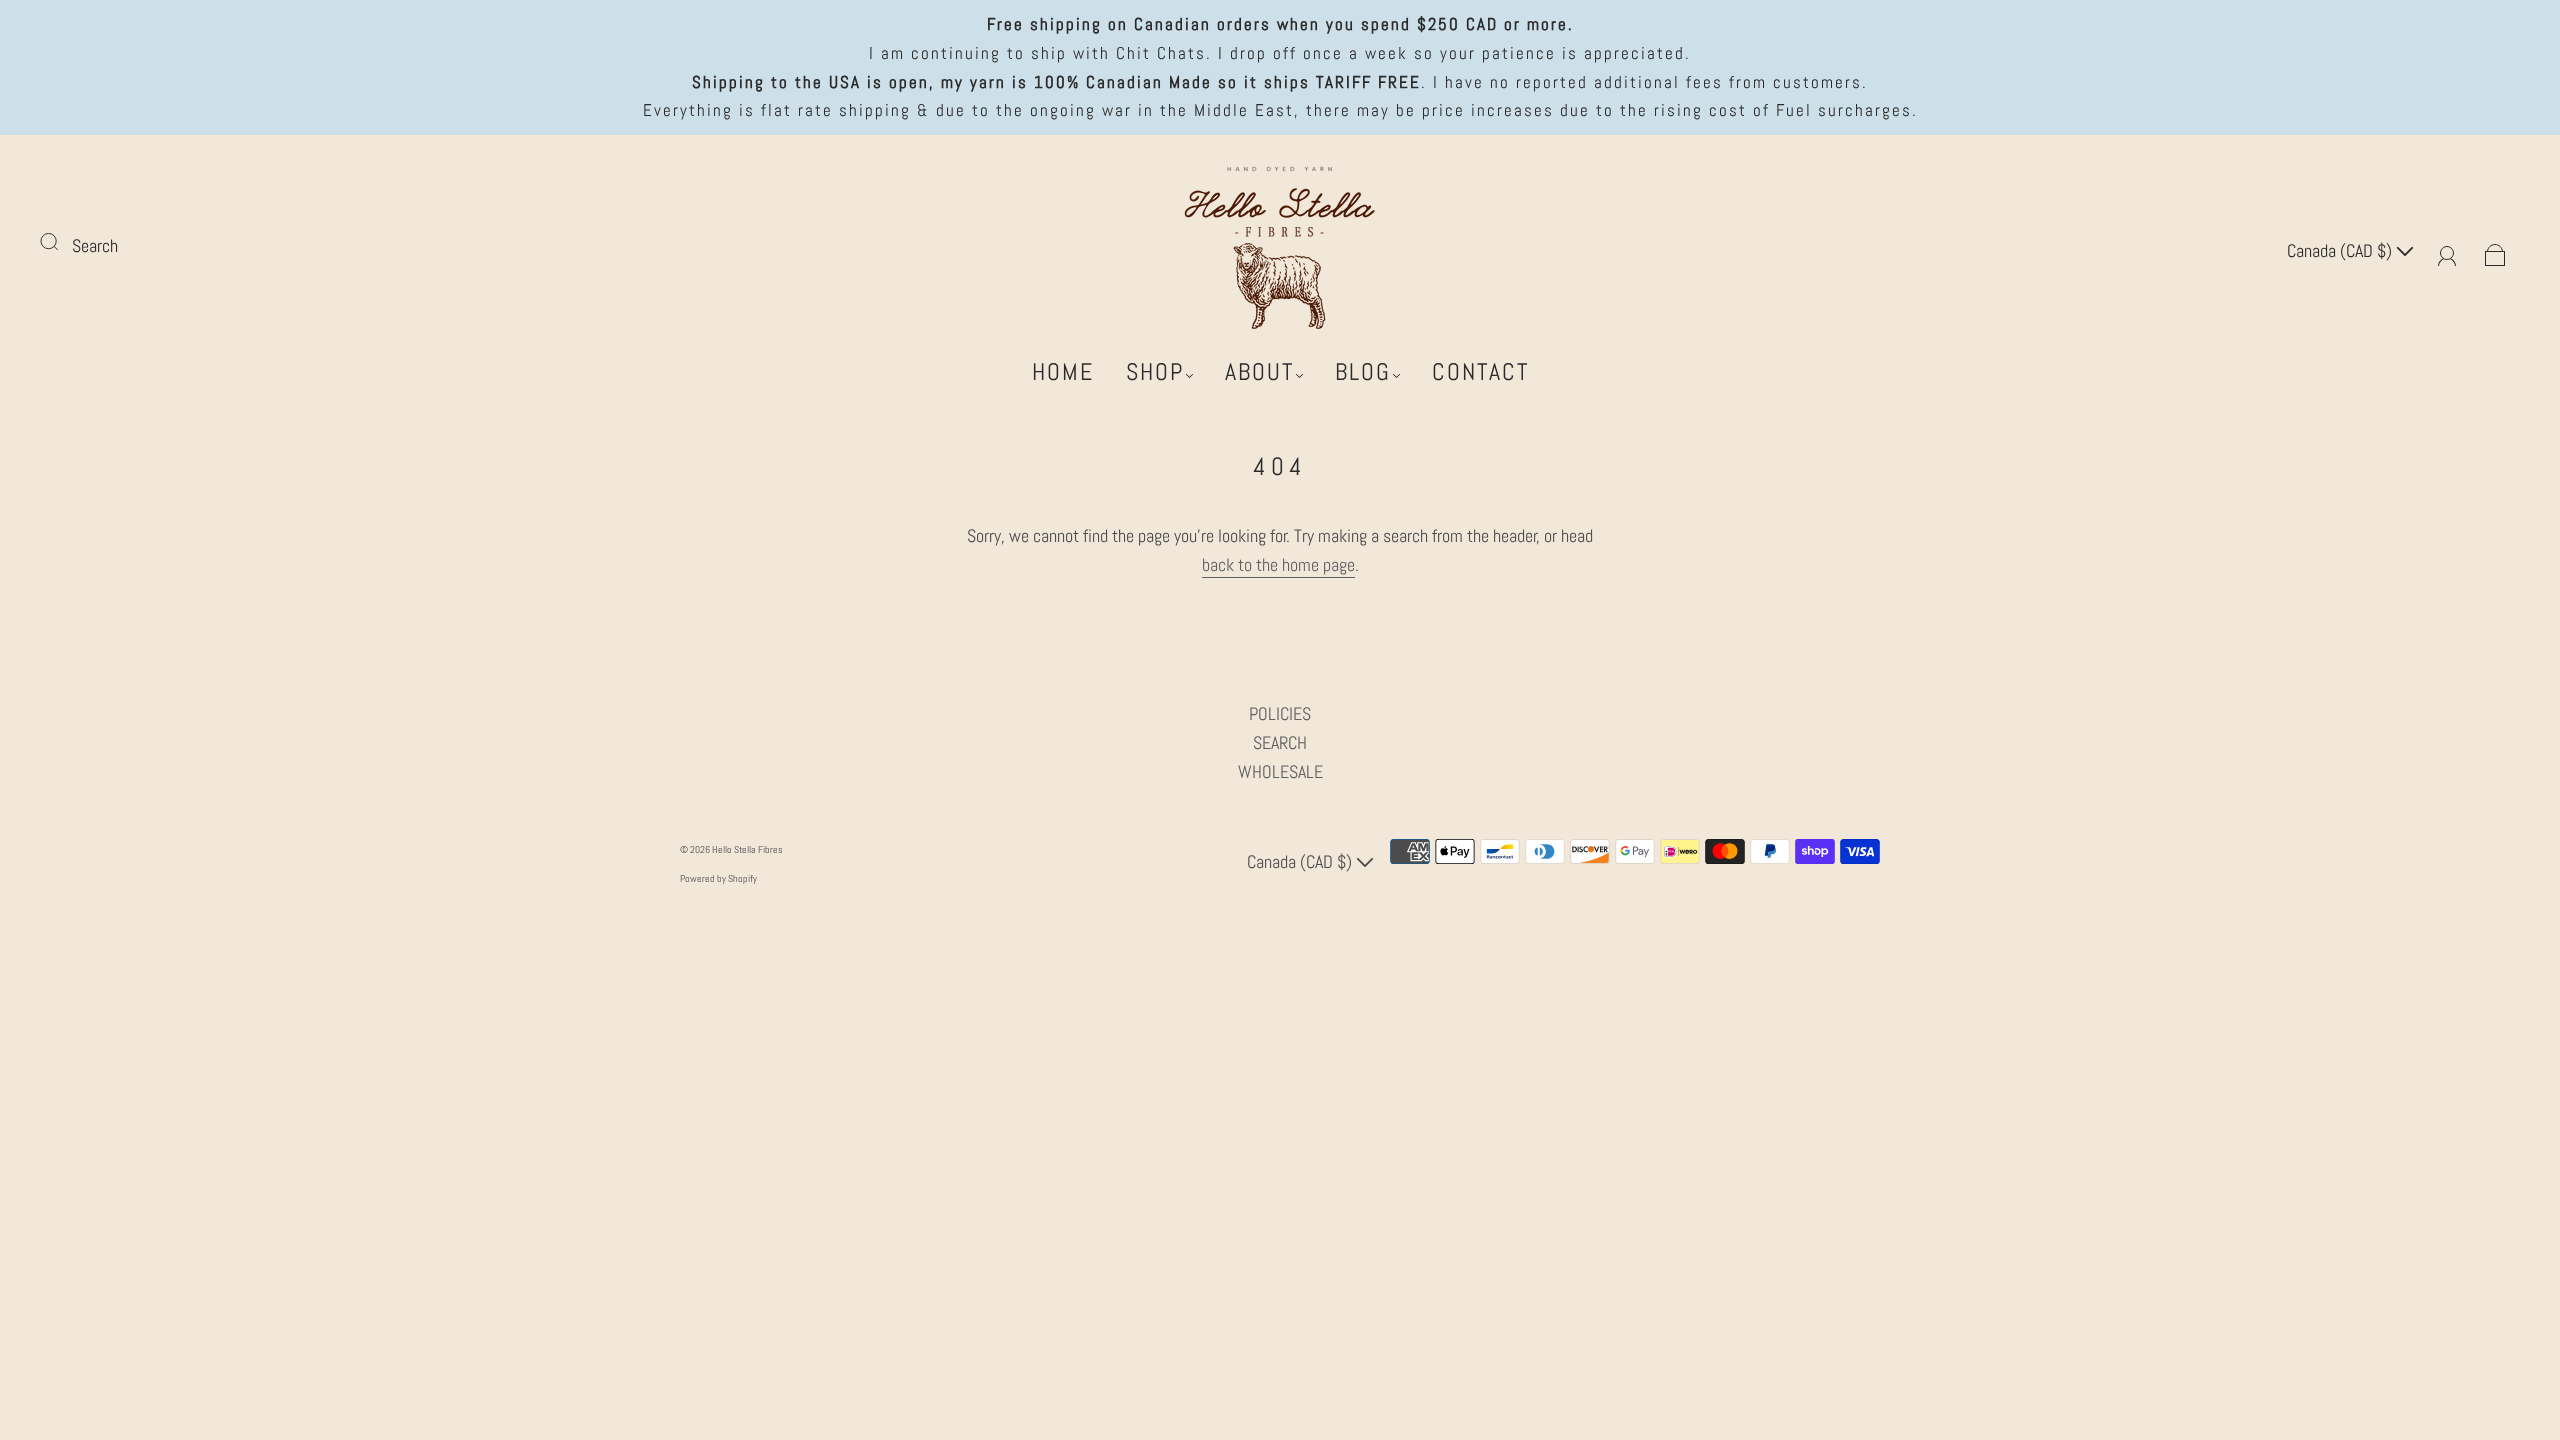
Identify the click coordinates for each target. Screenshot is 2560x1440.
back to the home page (1278, 564)
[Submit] (62, 242)
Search (95, 245)
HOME (1063, 372)
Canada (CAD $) (2341, 250)
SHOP (1155, 372)
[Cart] (2495, 250)
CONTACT (1480, 372)
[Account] (2447, 250)
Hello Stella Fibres (747, 849)
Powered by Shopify (718, 878)
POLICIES (1280, 713)
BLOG (1363, 372)
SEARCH (1280, 742)
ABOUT (1259, 372)
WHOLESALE (1280, 771)
